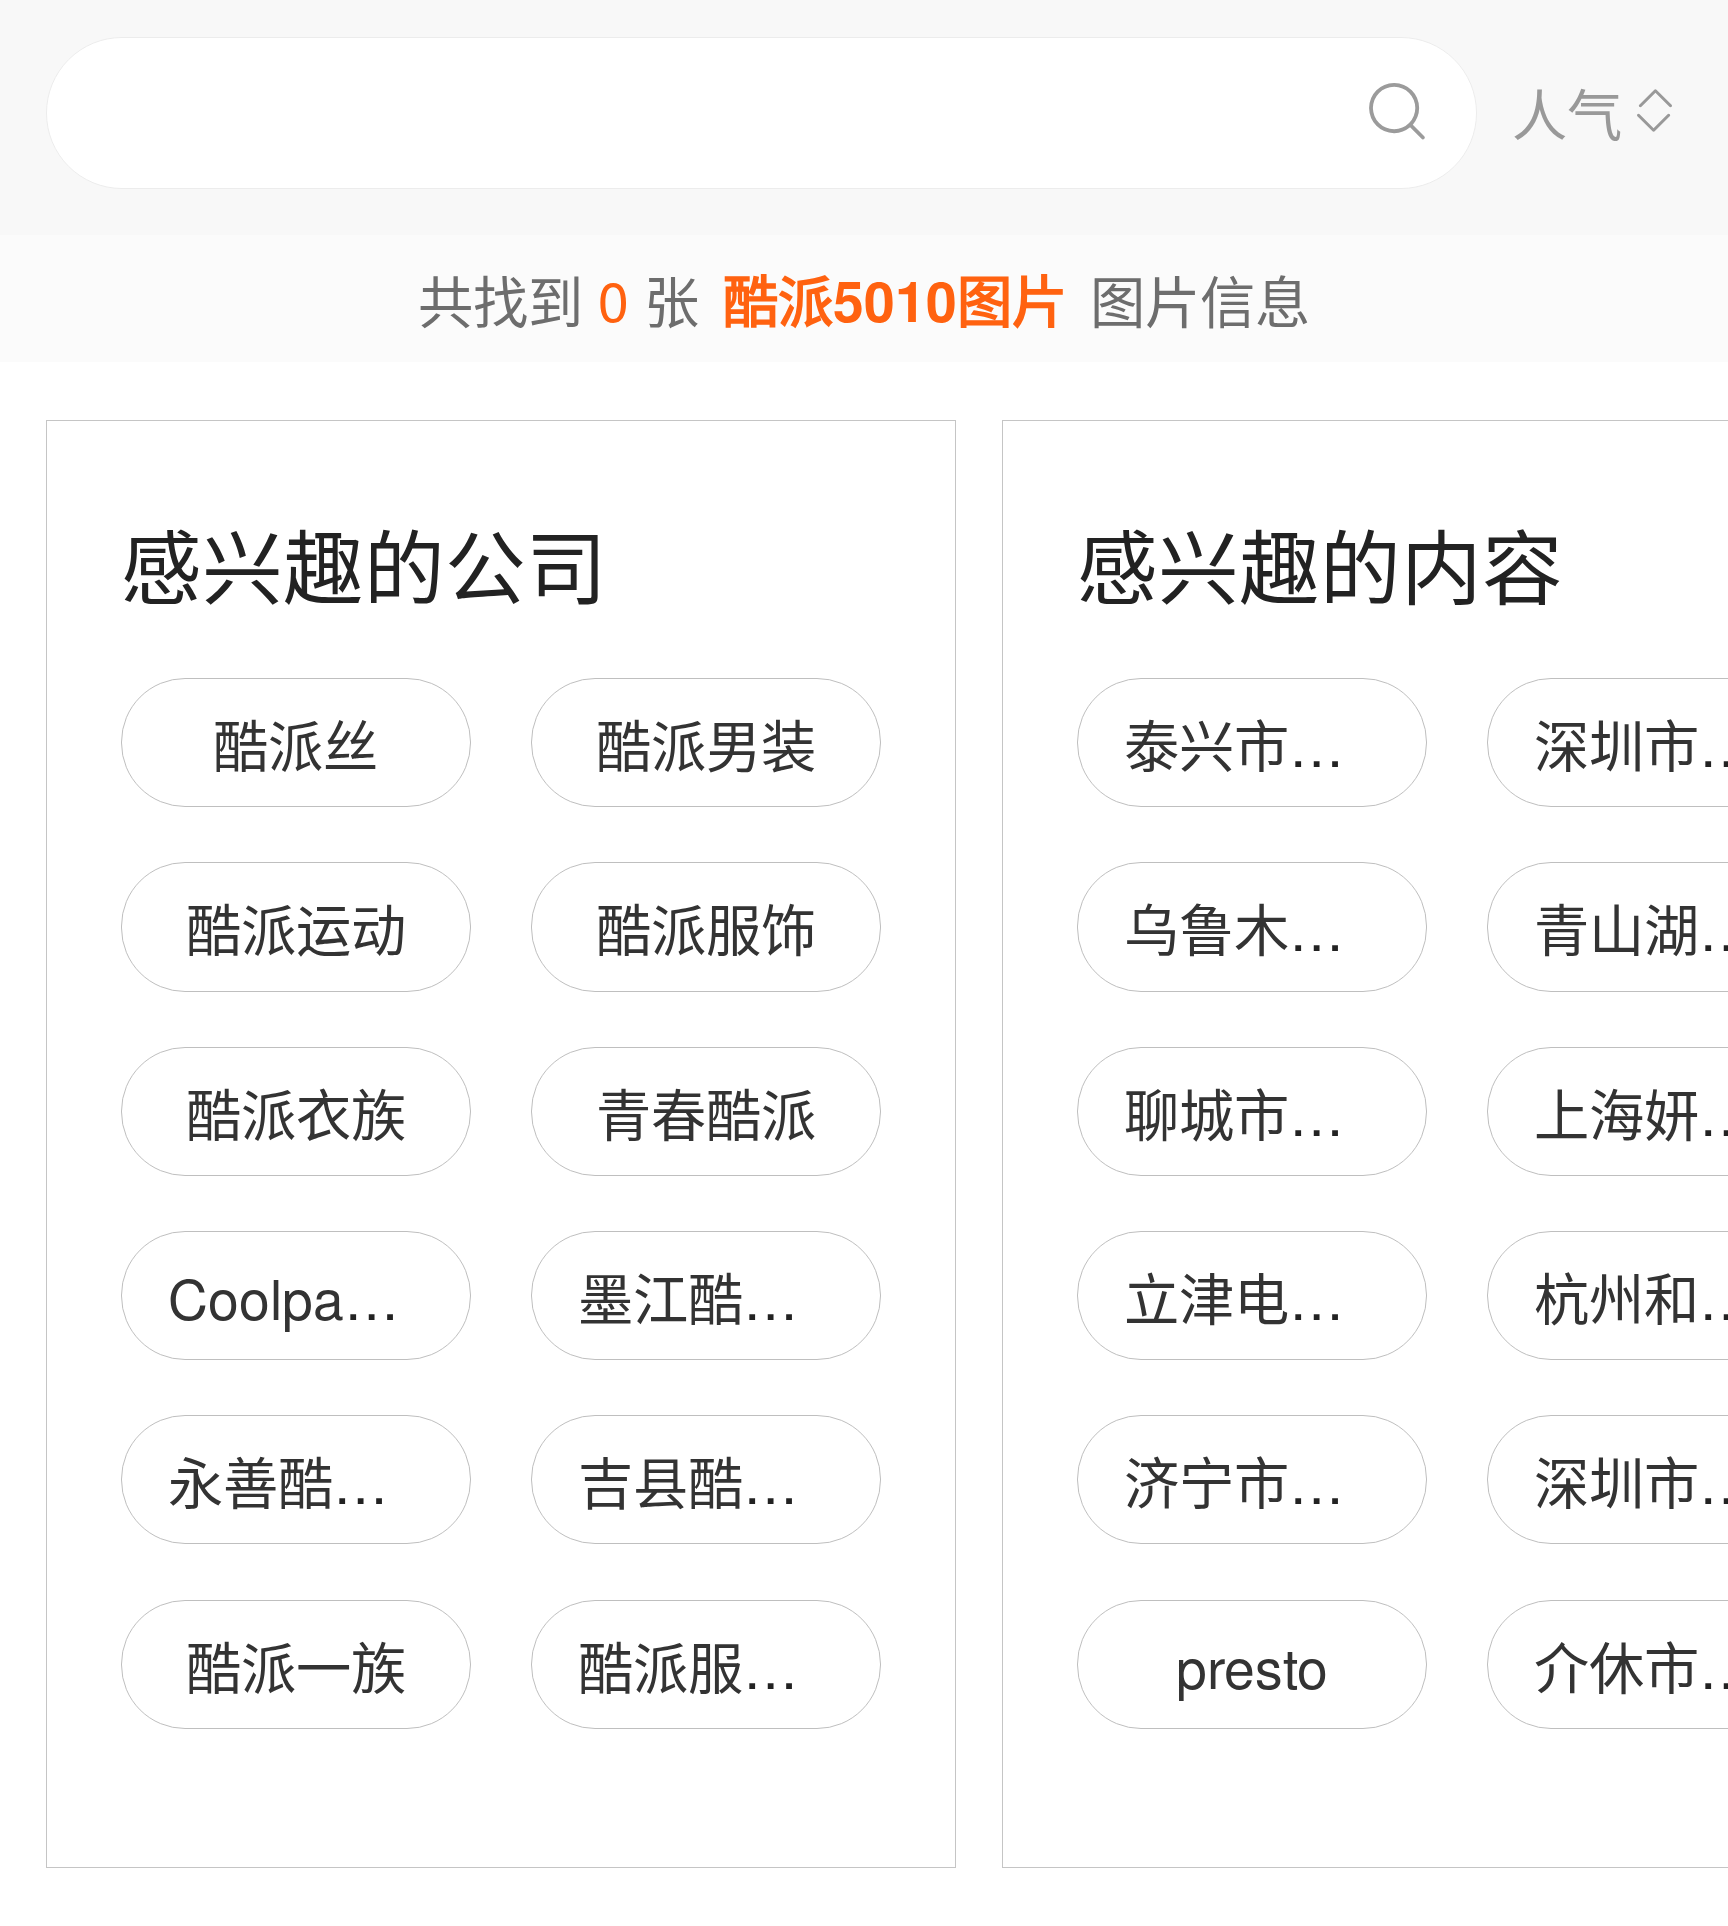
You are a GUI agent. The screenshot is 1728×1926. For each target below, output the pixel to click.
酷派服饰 (706, 927)
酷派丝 (295, 743)
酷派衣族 (296, 1112)
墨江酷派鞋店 (743, 1296)
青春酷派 (706, 1112)
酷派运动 (296, 927)
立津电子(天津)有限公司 (1417, 1296)
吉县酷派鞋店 (743, 1480)
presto (1252, 1665)
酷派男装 (706, 743)
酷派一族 (296, 1665)
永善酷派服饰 (333, 1480)
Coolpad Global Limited (455, 1296)
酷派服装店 (715, 1665)
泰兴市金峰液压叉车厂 (1399, 743)
